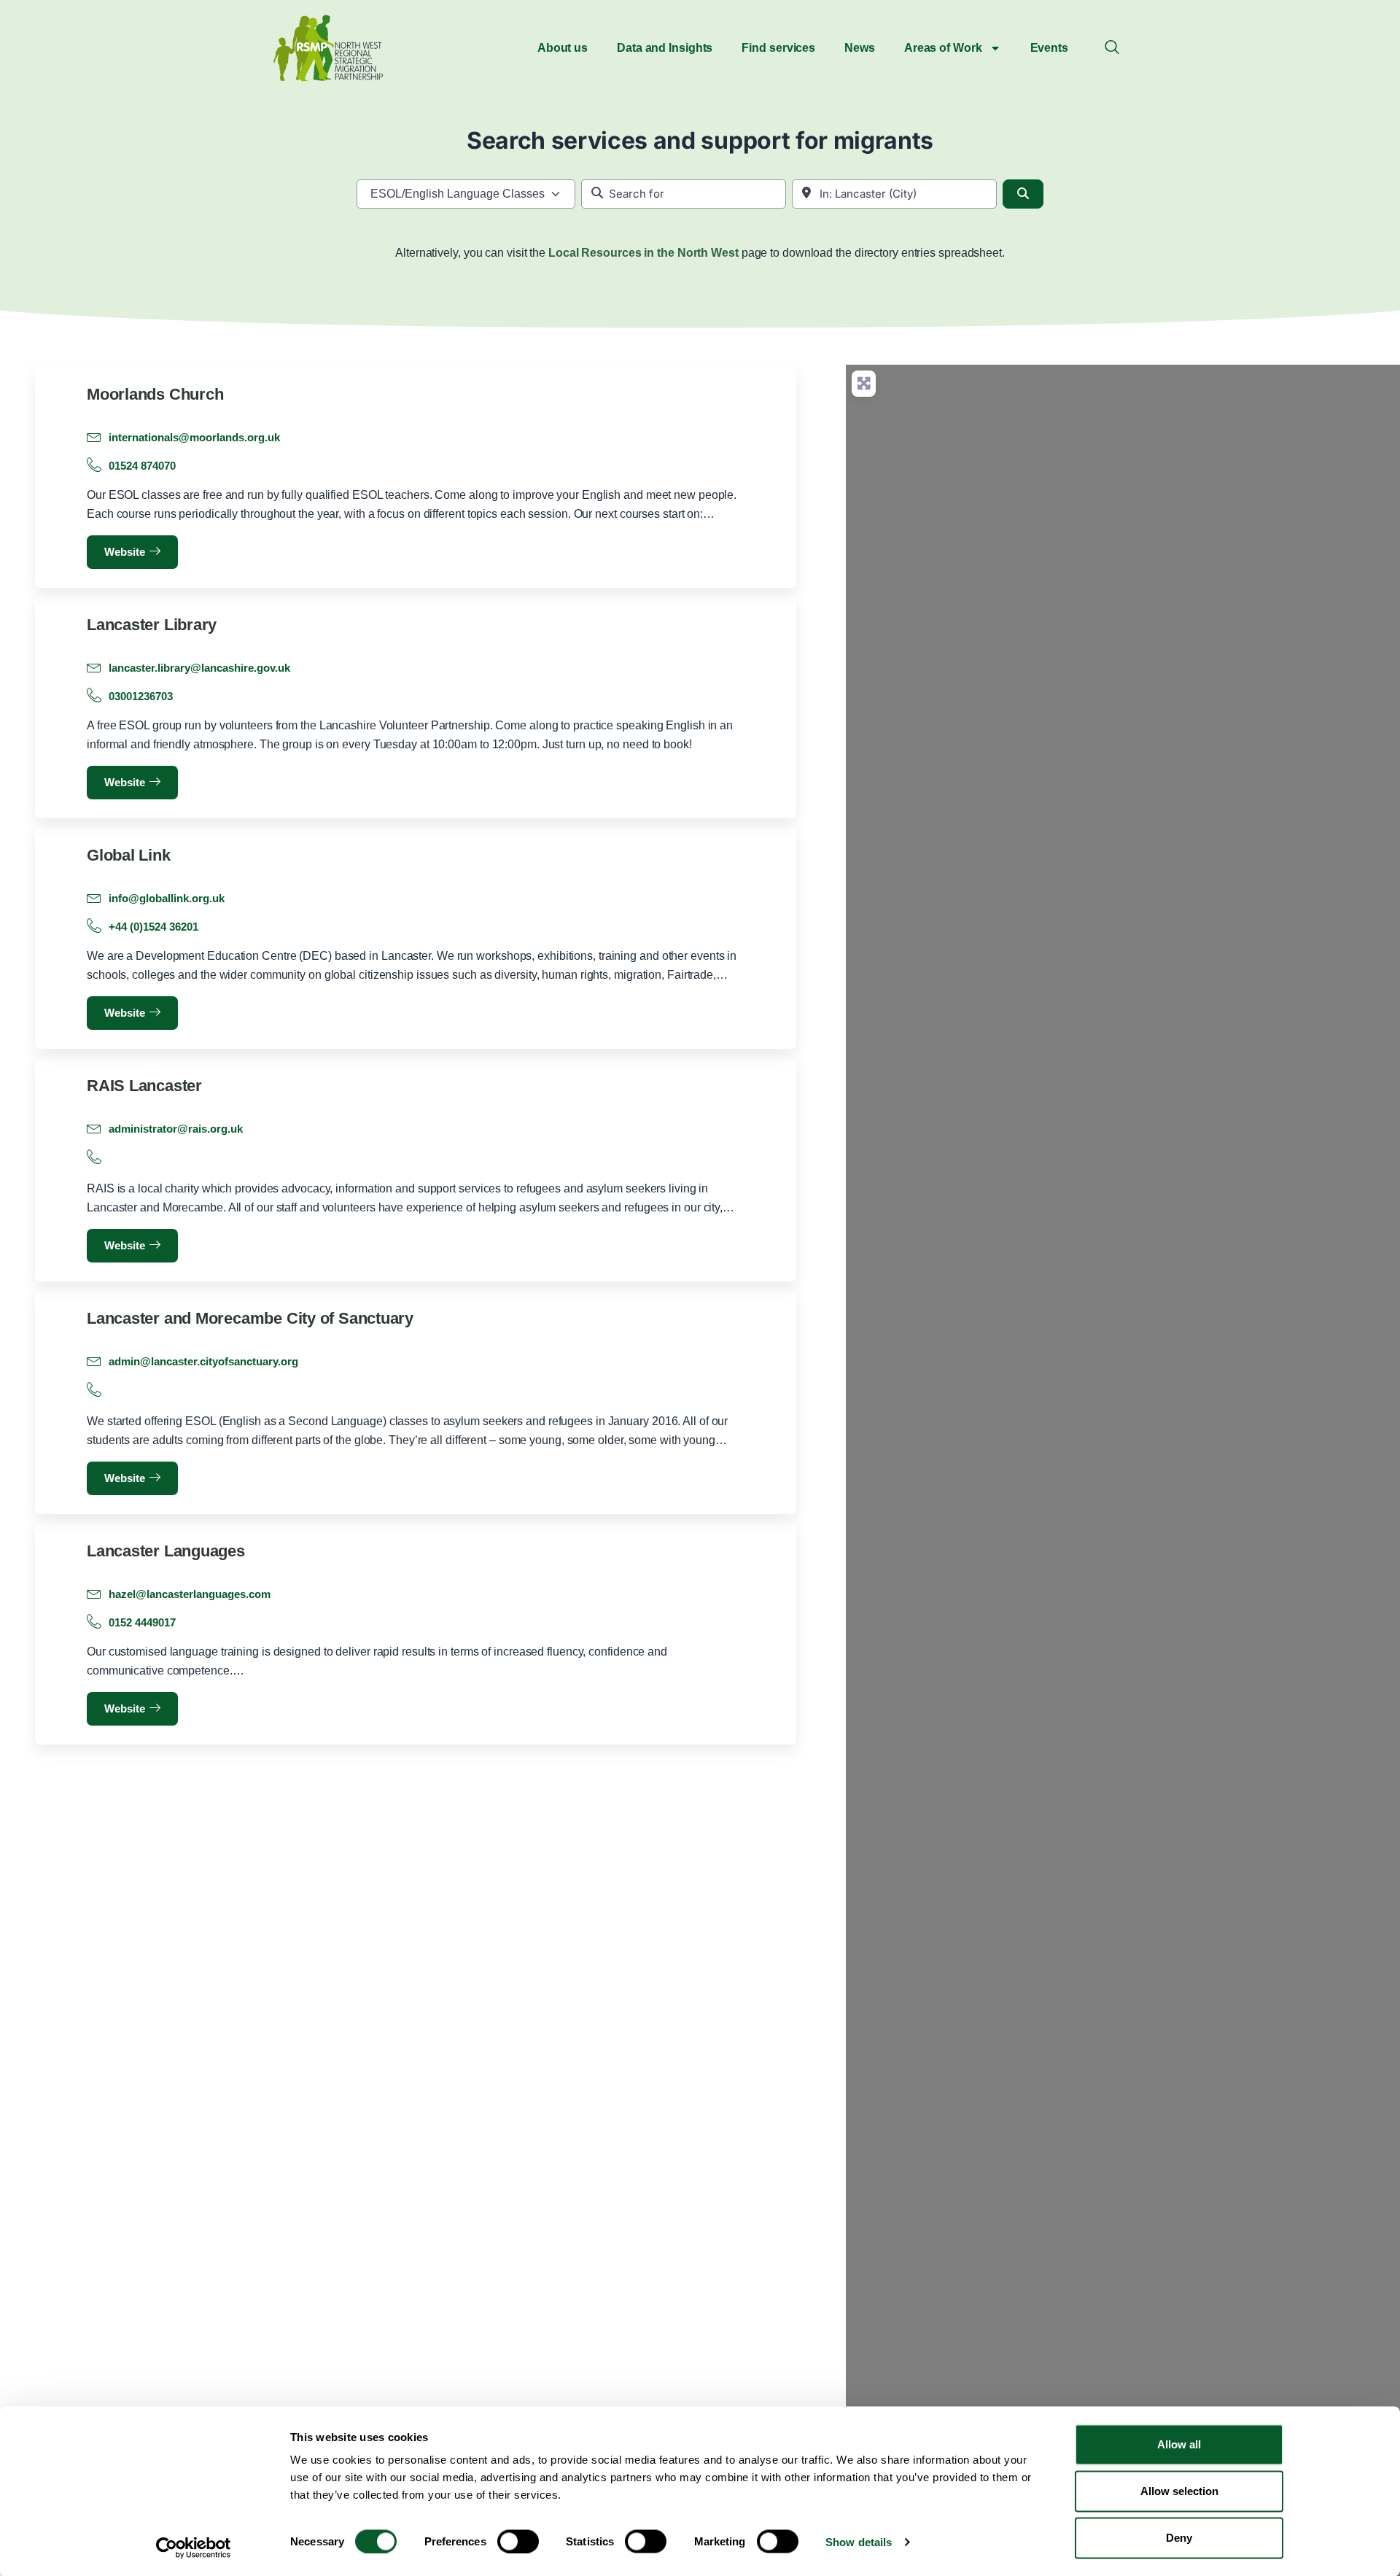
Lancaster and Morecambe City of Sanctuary (250, 1318)
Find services (778, 48)
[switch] (518, 2541)
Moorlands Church (155, 394)
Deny (1179, 2538)
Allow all (1179, 2444)
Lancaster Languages (166, 1551)
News (860, 48)
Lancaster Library (152, 625)
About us (563, 48)
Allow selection (1179, 2491)
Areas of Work (943, 48)
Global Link (129, 855)
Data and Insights (665, 48)
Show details (859, 2541)
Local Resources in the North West (643, 253)
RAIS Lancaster (144, 1086)
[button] (1112, 48)
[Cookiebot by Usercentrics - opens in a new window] (194, 2548)
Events (1049, 48)
